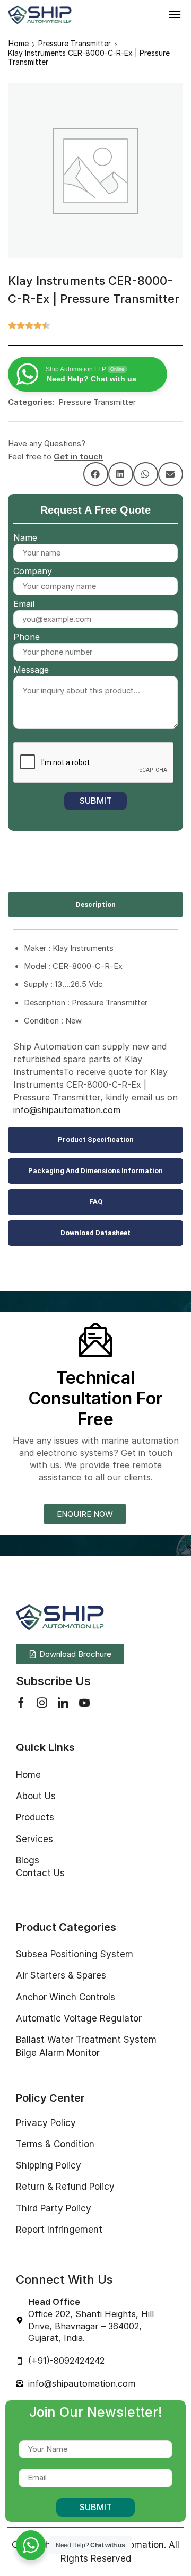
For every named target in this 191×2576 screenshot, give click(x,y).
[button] (175, 14)
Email (24, 604)
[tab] (95, 905)
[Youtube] (84, 1703)
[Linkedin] (63, 1703)
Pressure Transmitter (75, 43)
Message (31, 670)
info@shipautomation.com (67, 1110)
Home (19, 43)
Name (25, 537)
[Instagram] (42, 1703)
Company (33, 571)
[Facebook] (21, 1703)
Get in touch (78, 457)
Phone (27, 637)
